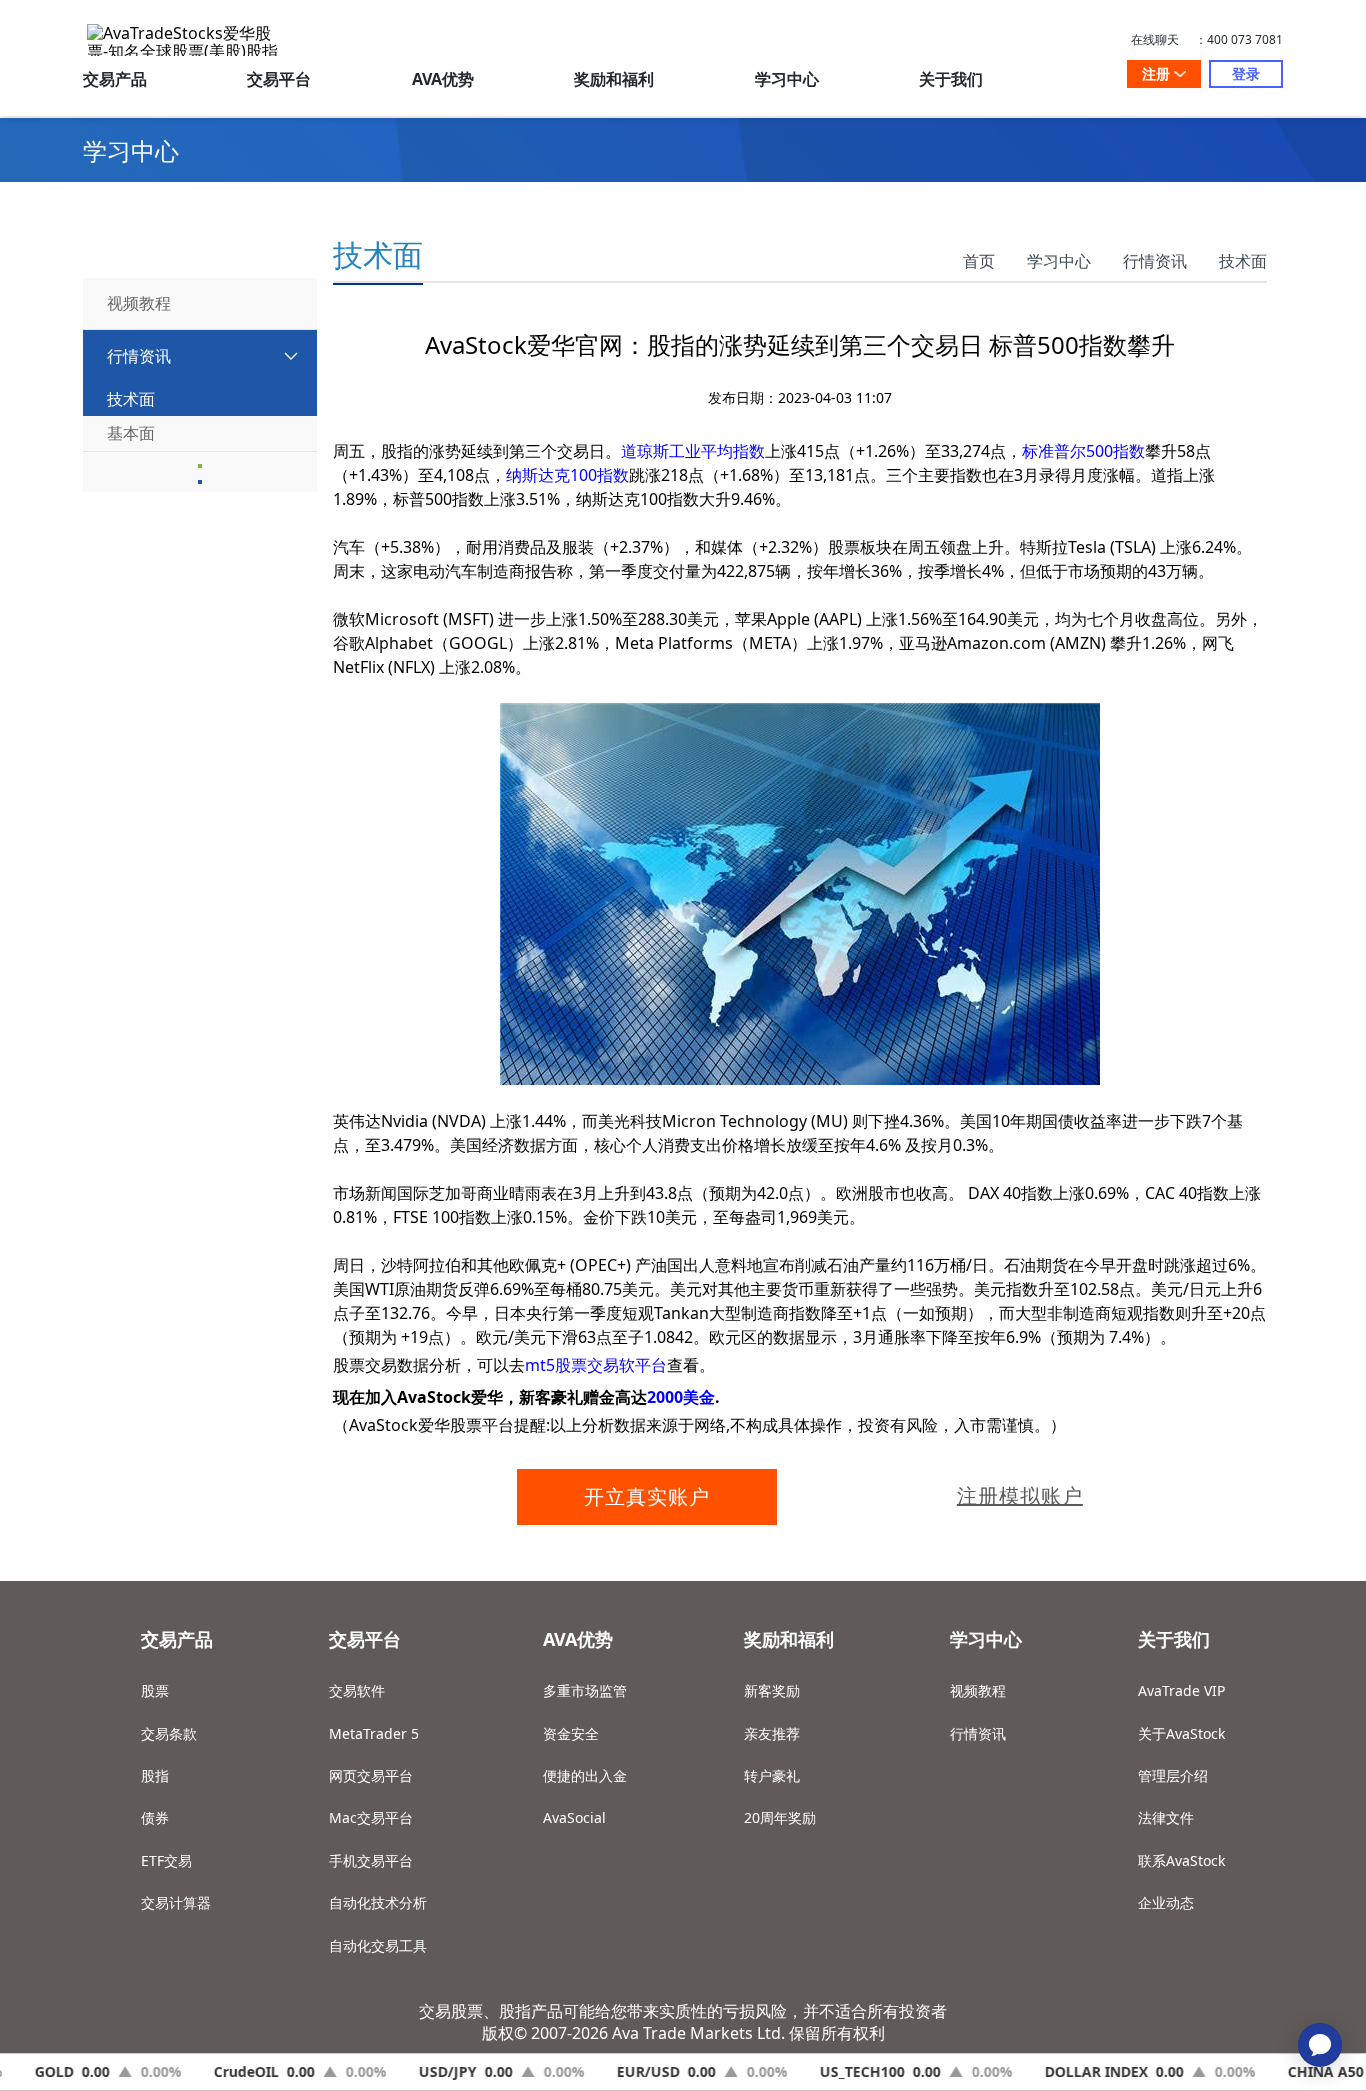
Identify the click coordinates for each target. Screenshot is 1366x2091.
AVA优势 (443, 79)
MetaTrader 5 (374, 1733)
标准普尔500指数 (1083, 451)
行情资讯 (1155, 261)
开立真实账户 (647, 1496)
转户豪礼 (772, 1775)
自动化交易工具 (378, 1945)
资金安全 (571, 1733)
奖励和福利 (614, 79)
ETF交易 (166, 1860)
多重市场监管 (585, 1690)
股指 (155, 1775)
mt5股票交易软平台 (596, 1365)
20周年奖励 (780, 1817)
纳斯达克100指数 (567, 475)
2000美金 (681, 1397)
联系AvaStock (1181, 1860)
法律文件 (1166, 1817)
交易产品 (115, 79)
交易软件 (357, 1690)
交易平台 (279, 79)
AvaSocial (574, 1817)
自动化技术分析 (378, 1902)
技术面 (1243, 261)
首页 (979, 261)
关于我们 (951, 79)
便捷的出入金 (585, 1775)
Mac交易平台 (371, 1817)
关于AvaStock (1181, 1733)
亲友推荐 (772, 1733)
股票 (155, 1690)
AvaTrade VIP (1181, 1690)
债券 (155, 1817)
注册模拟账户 (1020, 1495)
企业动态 (1166, 1902)
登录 (1246, 73)
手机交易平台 (371, 1860)
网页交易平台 (371, 1775)
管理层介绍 (1173, 1775)
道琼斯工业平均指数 (693, 451)
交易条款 (169, 1733)
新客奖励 (772, 1690)
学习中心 (787, 79)
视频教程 (978, 1690)
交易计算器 (176, 1902)
